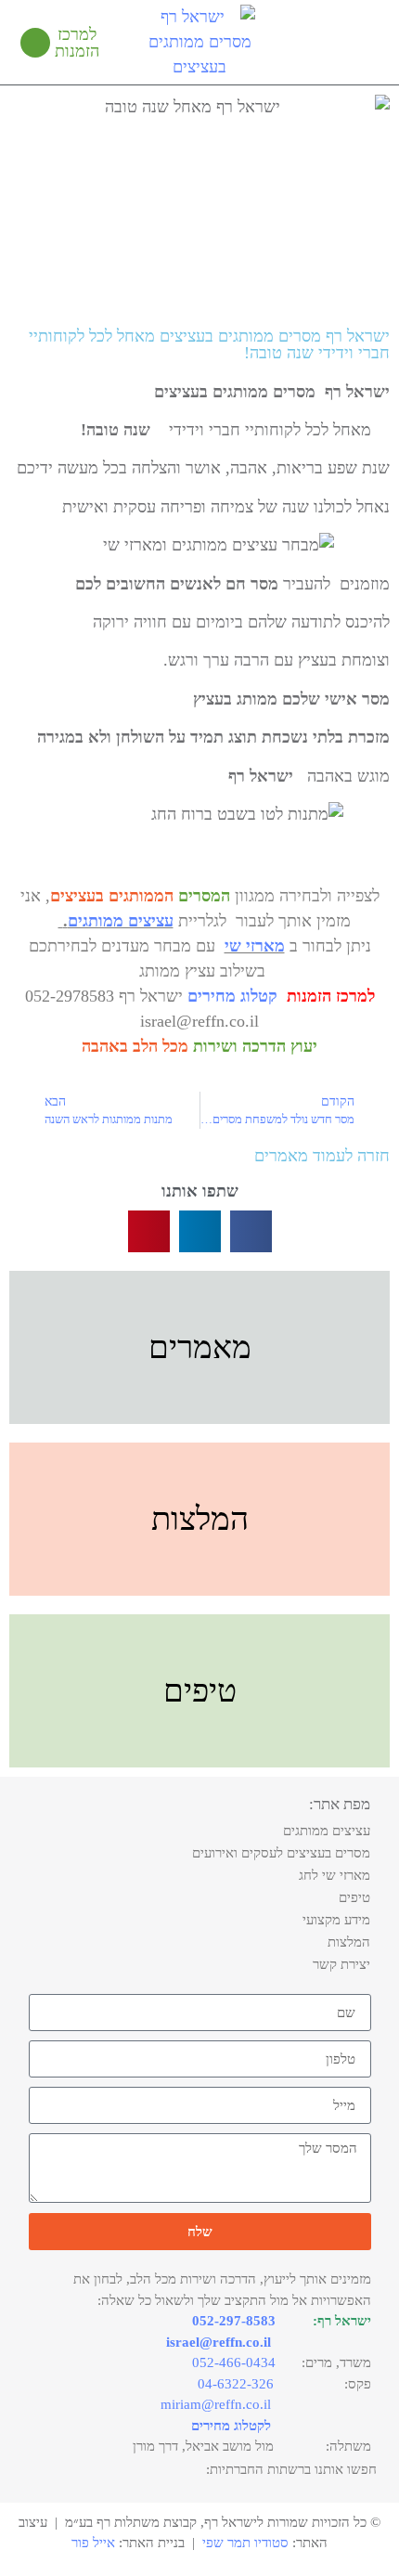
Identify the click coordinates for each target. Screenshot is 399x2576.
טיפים (354, 1897)
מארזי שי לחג (335, 1875)
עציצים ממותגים (121, 921)
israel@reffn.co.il (219, 2342)
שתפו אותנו (200, 1191)
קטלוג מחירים (232, 996)
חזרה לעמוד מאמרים (322, 1156)
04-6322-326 (236, 2384)
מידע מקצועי (336, 1920)
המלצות (349, 1942)
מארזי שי (255, 946)
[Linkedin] (67, 2472)
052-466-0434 (234, 2362)
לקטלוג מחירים (231, 2426)
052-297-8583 (234, 2321)
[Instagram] (39, 2472)
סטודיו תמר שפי (245, 2543)
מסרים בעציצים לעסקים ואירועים (281, 1853)
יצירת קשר (341, 1964)
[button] (367, 42)
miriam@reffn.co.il (216, 2404)
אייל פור (93, 2543)
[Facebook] (95, 2472)
